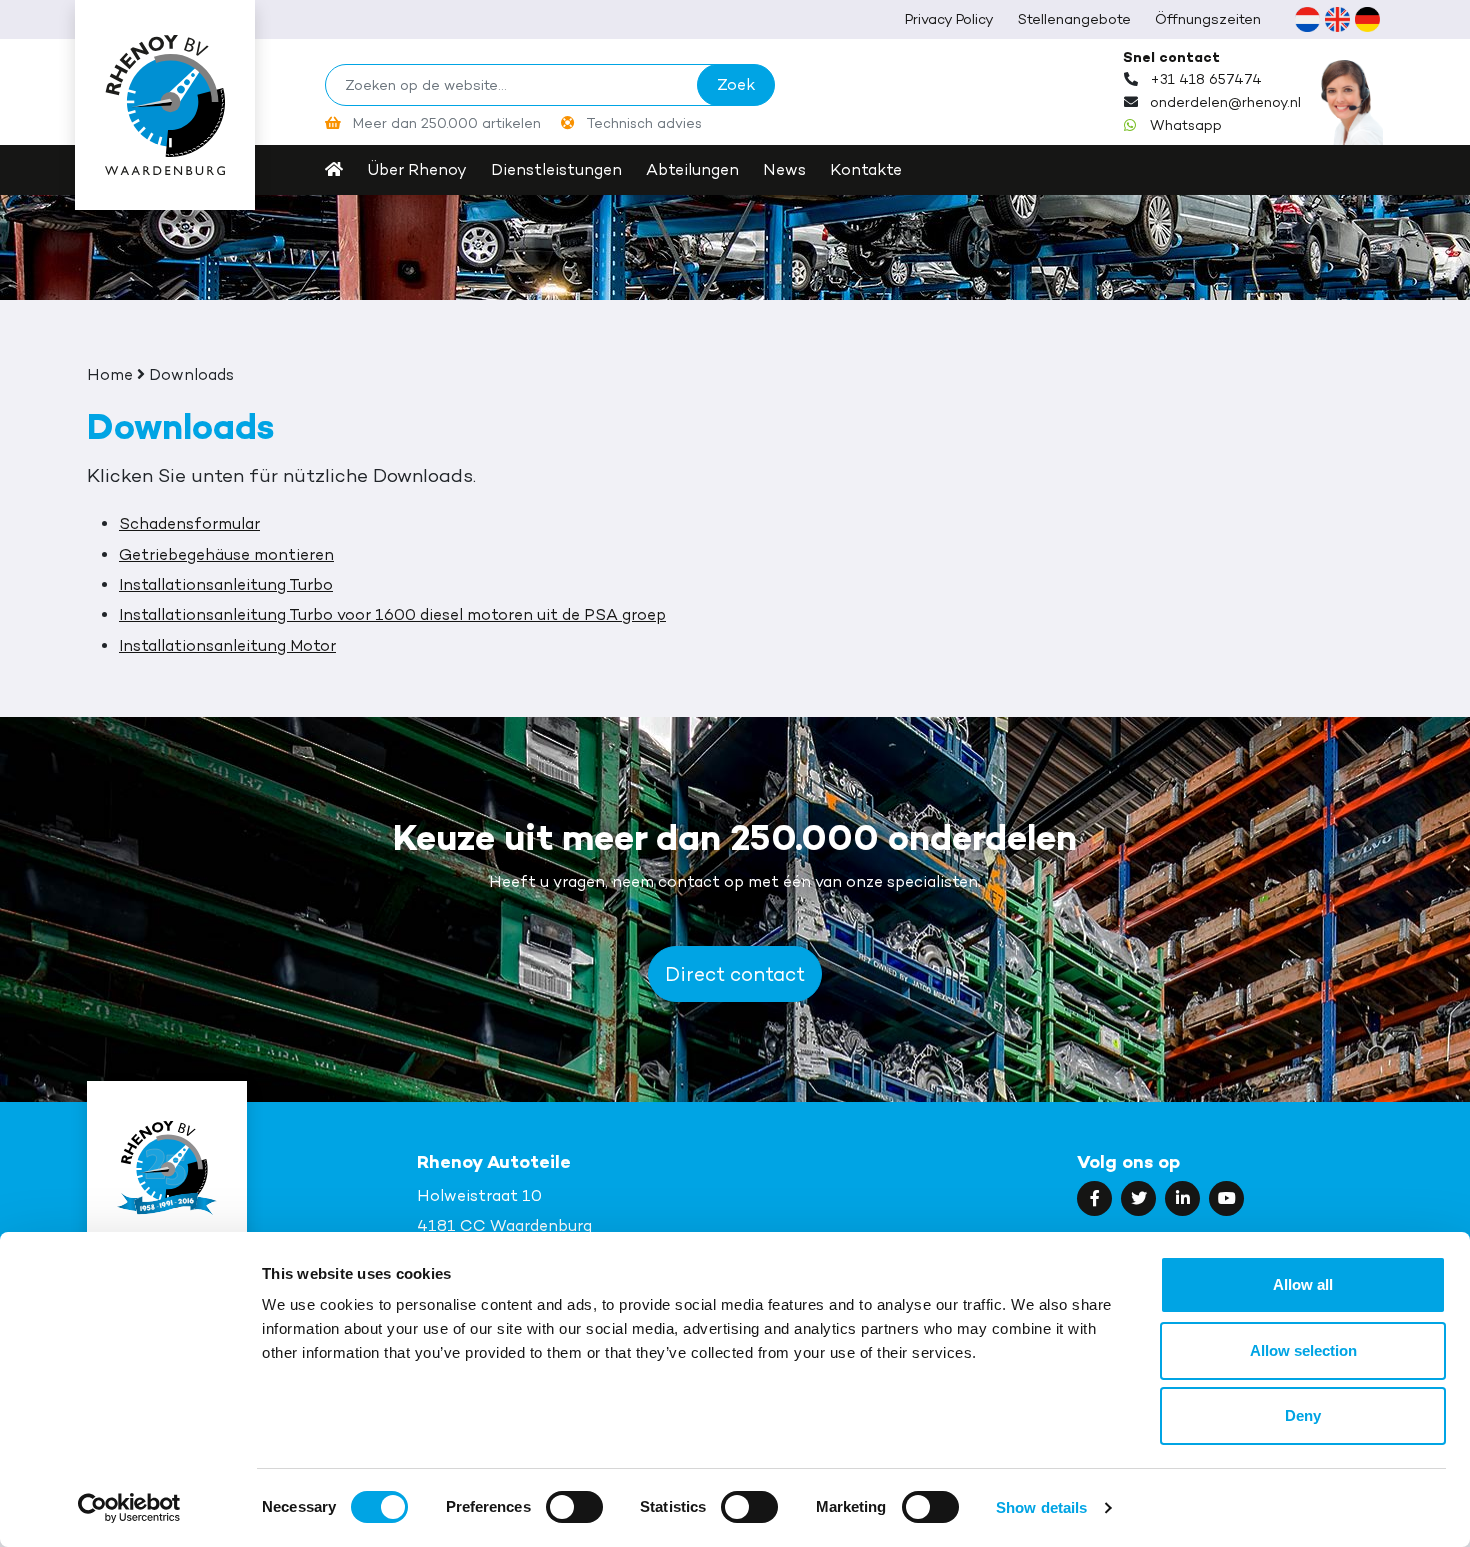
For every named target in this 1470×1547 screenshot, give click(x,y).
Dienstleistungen (556, 169)
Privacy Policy (949, 18)
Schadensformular (189, 523)
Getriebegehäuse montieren (226, 554)
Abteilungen (692, 169)
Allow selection (1303, 1350)
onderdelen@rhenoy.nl (1225, 102)
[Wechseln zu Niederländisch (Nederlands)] (1307, 19)
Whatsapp (1186, 125)
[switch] (574, 1507)
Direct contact (735, 974)
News (784, 169)
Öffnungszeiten (1208, 18)
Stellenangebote (1074, 18)
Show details (1041, 1507)
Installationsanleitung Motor (227, 645)
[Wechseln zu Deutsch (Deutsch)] (1367, 19)
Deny (1303, 1415)
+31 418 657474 (1206, 79)
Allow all (1303, 1284)
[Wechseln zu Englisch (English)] (1337, 19)
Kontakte (866, 169)
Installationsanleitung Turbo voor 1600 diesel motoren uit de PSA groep (392, 614)
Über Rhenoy (417, 169)
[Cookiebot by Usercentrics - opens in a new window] (129, 1508)
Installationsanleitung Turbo (226, 584)
